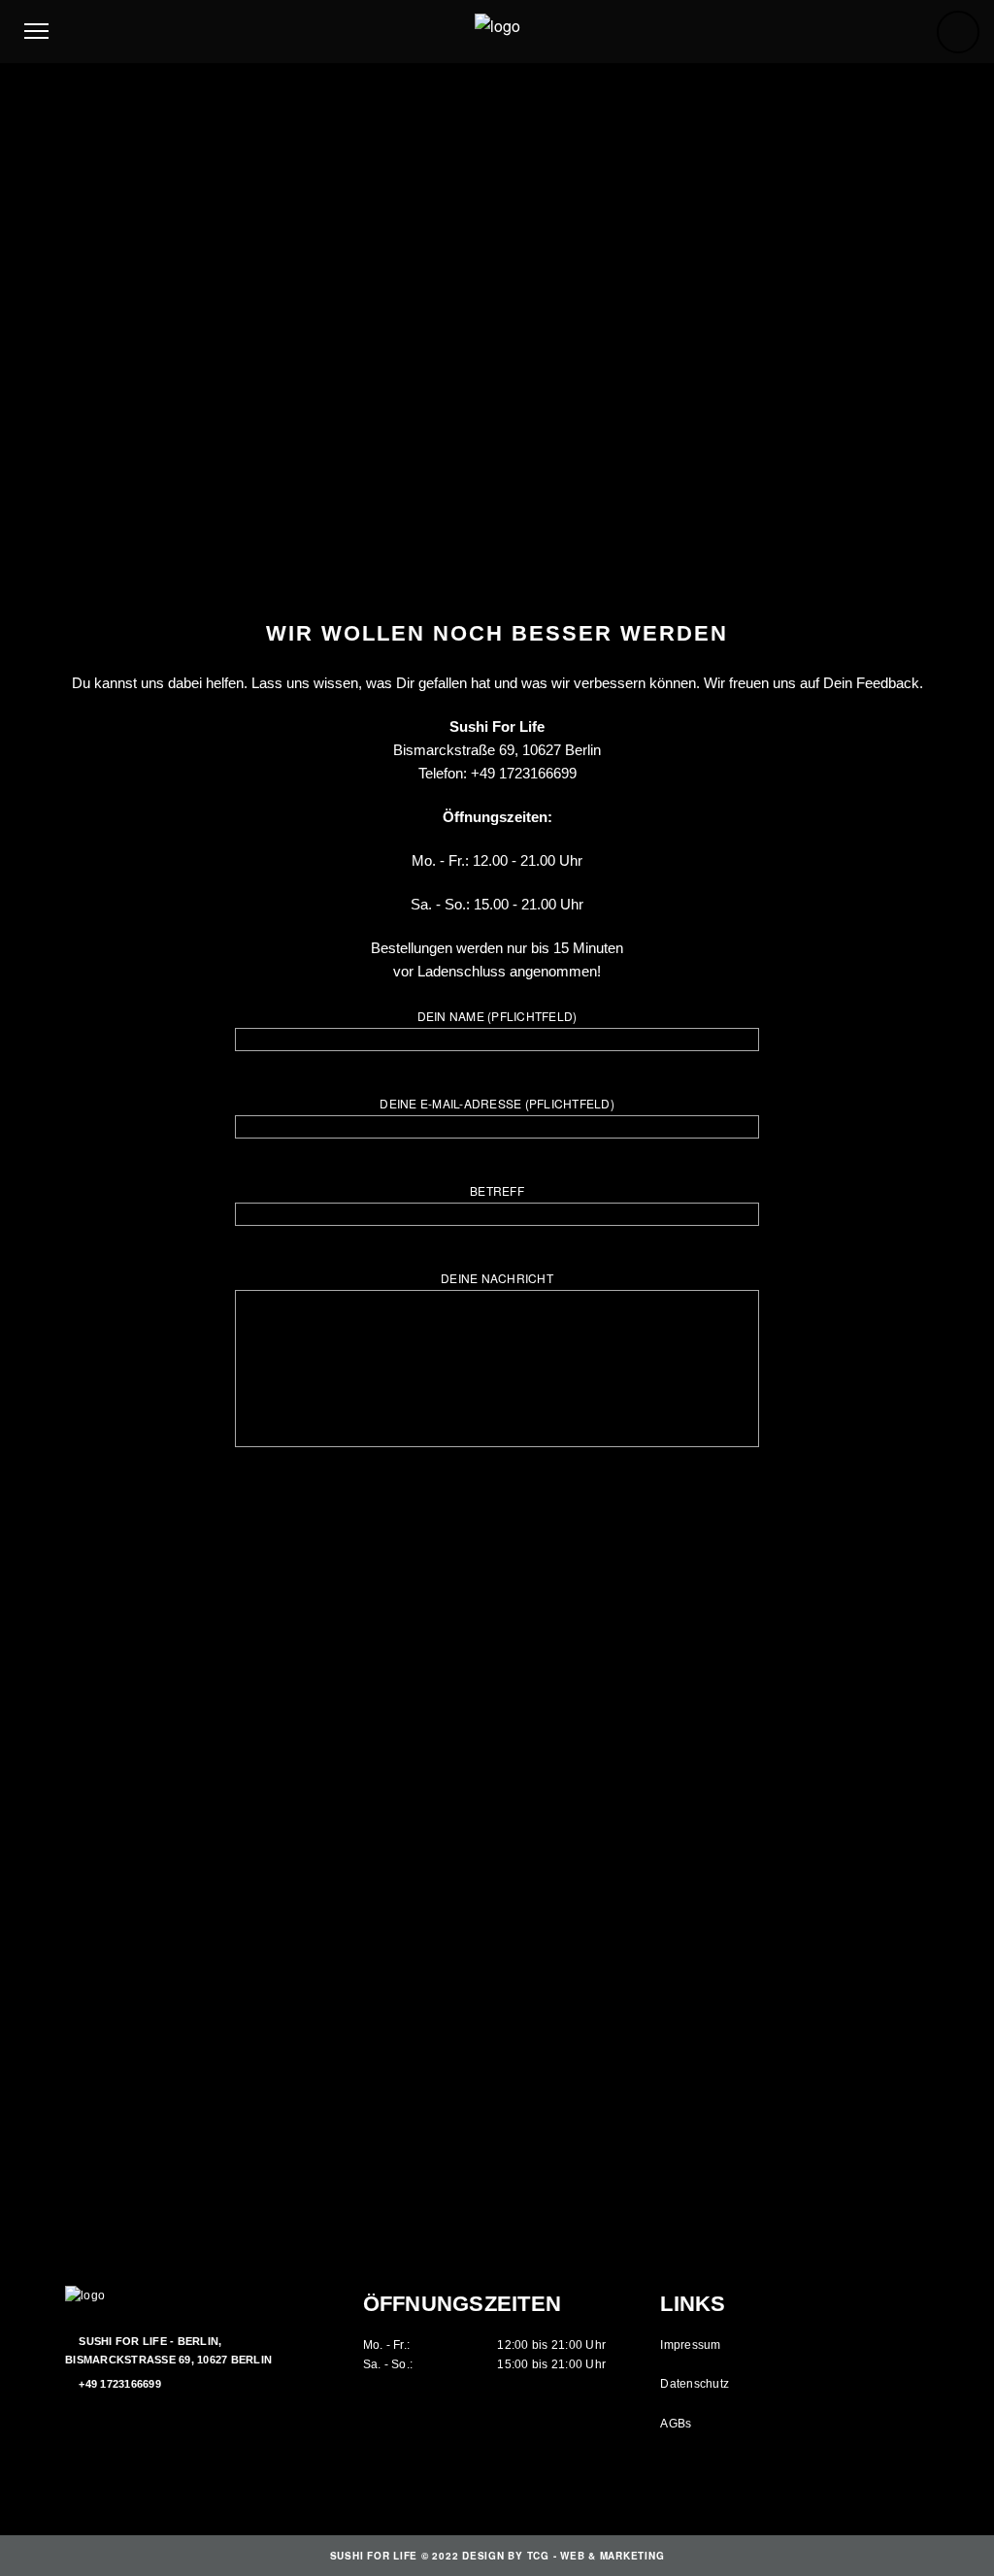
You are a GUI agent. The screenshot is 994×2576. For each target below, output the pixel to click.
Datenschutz (695, 2384)
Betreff (497, 1190)
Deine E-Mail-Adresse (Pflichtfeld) (497, 1103)
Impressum (690, 2345)
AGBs (676, 2424)
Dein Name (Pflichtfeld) (497, 1016)
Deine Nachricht (497, 1278)
